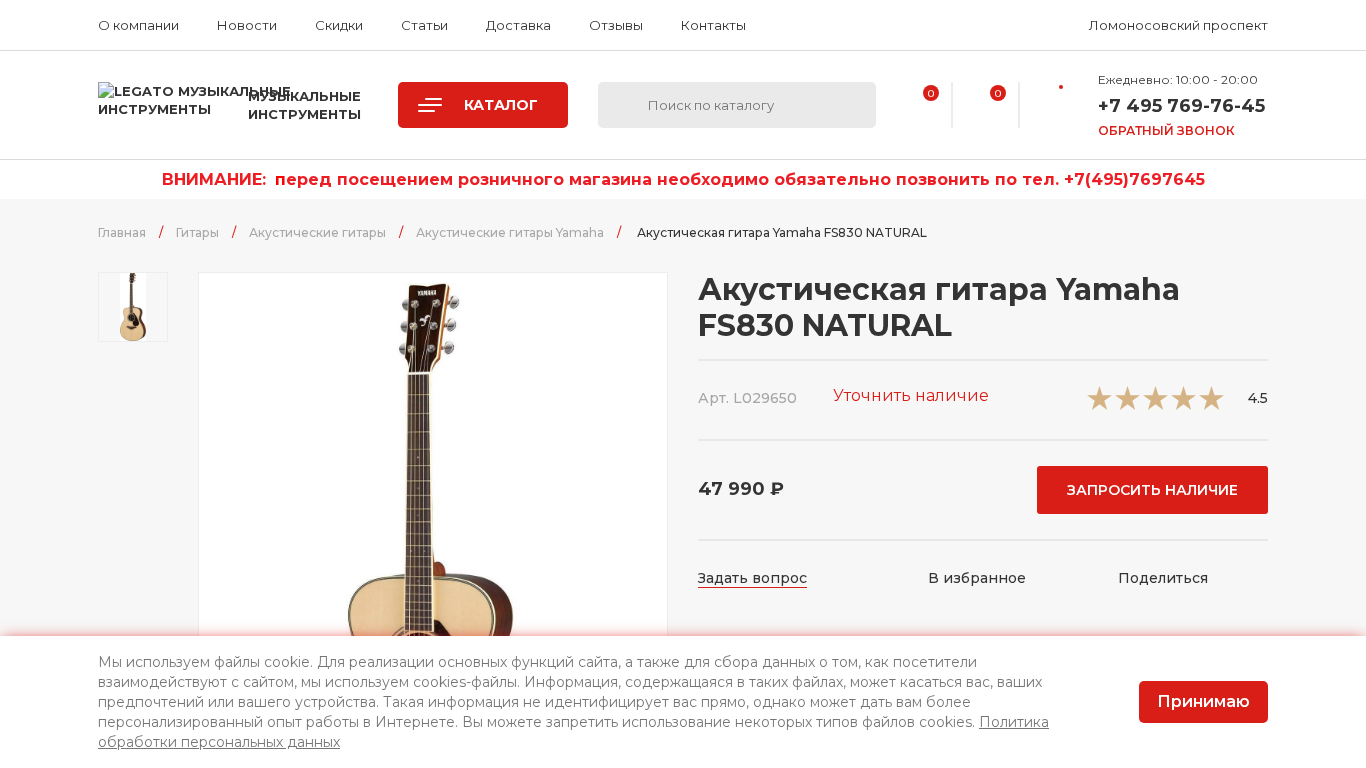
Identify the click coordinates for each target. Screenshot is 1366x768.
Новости (247, 25)
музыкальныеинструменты (304, 105)
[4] (1183, 404)
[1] (1099, 404)
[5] (1211, 404)
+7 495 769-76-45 (1181, 106)
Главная (122, 232)
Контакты (713, 25)
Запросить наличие (1152, 490)
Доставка (518, 25)
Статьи (424, 25)
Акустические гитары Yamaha (510, 232)
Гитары (197, 232)
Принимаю (1203, 701)
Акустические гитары (317, 232)
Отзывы (616, 25)
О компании (138, 25)
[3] (1155, 404)
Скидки (339, 25)
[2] (1127, 404)
